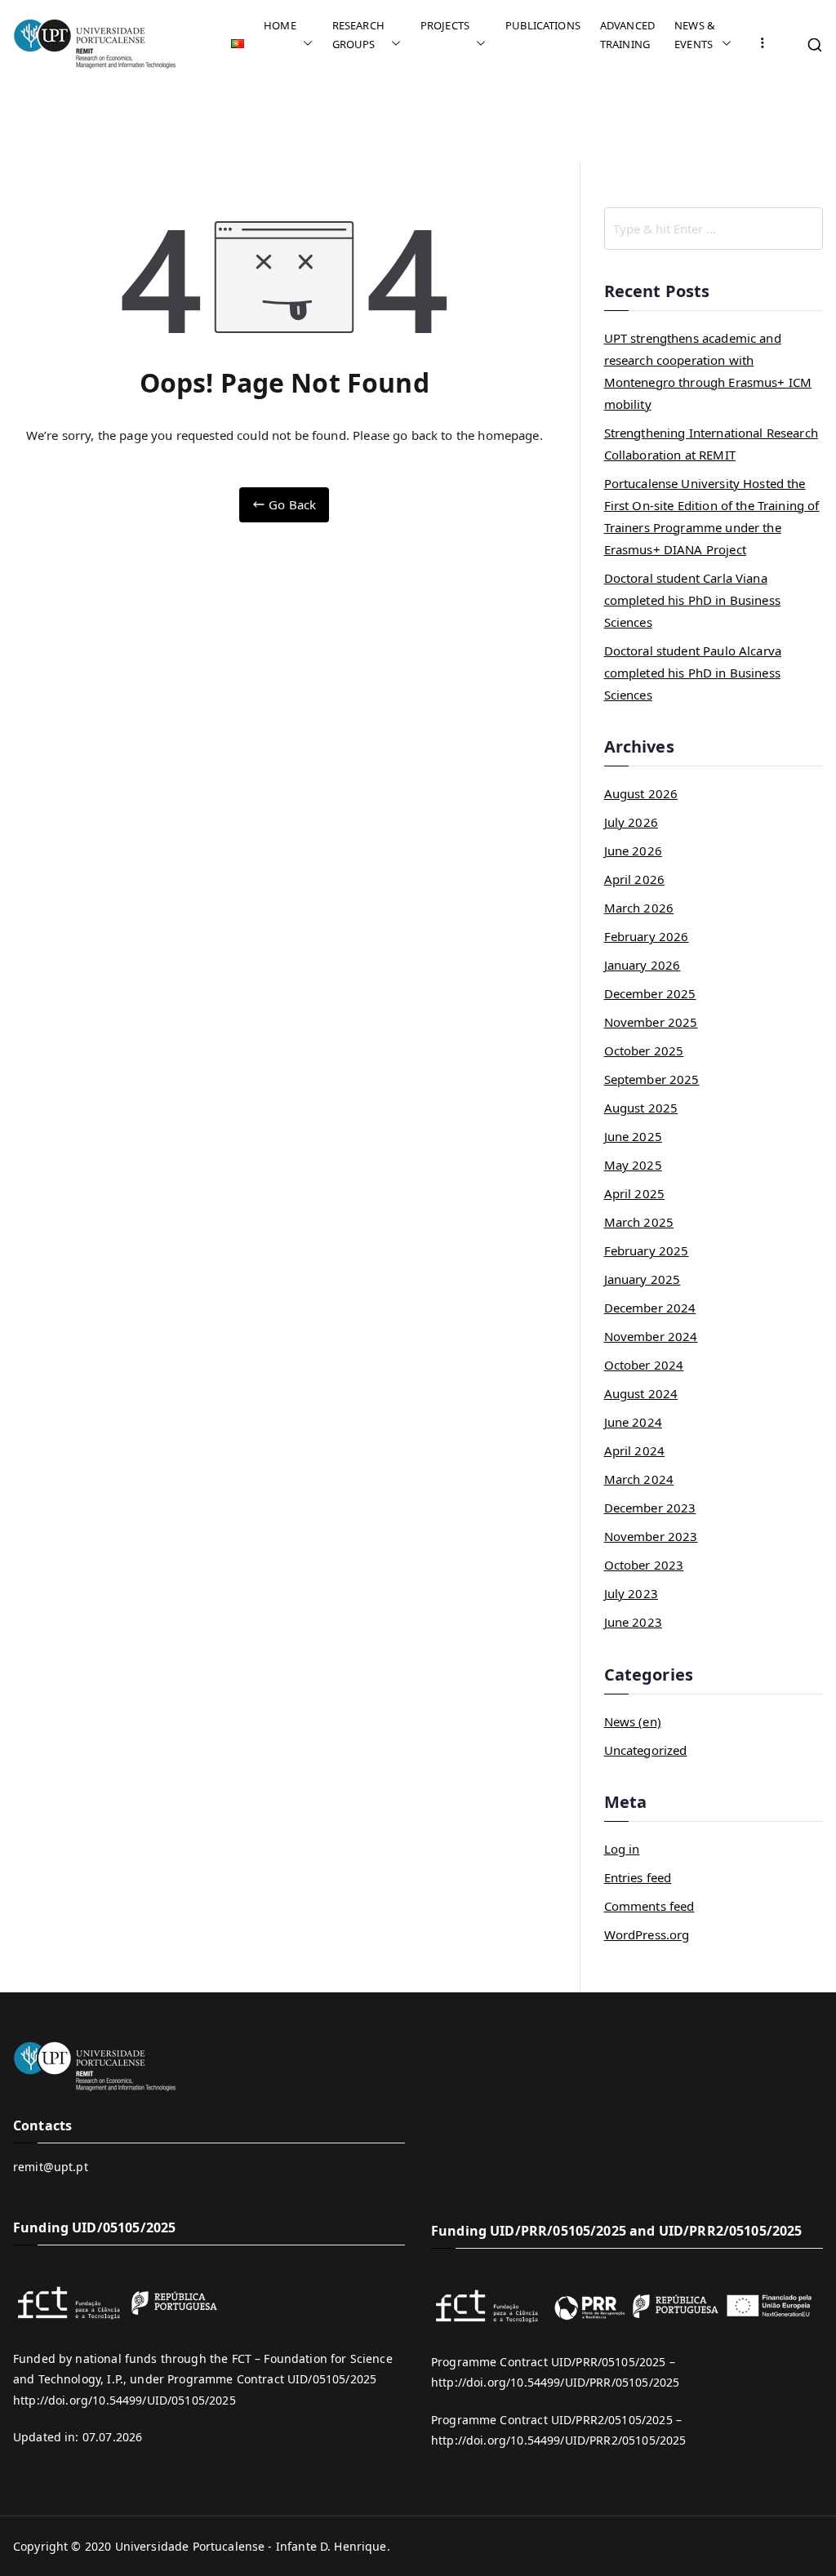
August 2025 (641, 1108)
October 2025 (644, 1050)
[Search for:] (714, 229)
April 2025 (635, 1193)
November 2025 (651, 1022)
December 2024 (650, 1308)
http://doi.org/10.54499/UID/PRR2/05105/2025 (558, 2440)
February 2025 (647, 1250)
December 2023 (650, 1508)
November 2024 (651, 1336)
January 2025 (643, 1279)
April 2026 (635, 879)
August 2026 (641, 793)
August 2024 (641, 1393)
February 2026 (647, 936)
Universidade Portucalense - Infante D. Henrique (251, 2546)
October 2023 (644, 1565)
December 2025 (650, 993)
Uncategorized (646, 1750)
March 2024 (639, 1479)
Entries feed (638, 1877)
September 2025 (652, 1079)
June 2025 (633, 1136)
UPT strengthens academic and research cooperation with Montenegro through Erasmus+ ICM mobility (708, 371)
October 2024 (644, 1365)
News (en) (633, 1721)
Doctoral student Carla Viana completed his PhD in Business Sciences (692, 600)
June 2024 (633, 1422)
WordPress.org (647, 1934)
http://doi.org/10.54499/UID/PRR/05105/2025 (555, 2382)
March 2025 (639, 1222)
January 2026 (643, 965)
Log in (622, 1849)
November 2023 (651, 1536)
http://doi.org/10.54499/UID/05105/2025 (125, 2400)
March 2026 (639, 908)
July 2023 (631, 1593)
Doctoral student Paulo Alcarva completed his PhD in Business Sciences (693, 673)
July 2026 (631, 822)
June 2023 (633, 1622)
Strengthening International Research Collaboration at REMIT (711, 444)
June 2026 (633, 851)
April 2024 (635, 1450)
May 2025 (633, 1165)
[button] (305, 44)
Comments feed (649, 1906)
